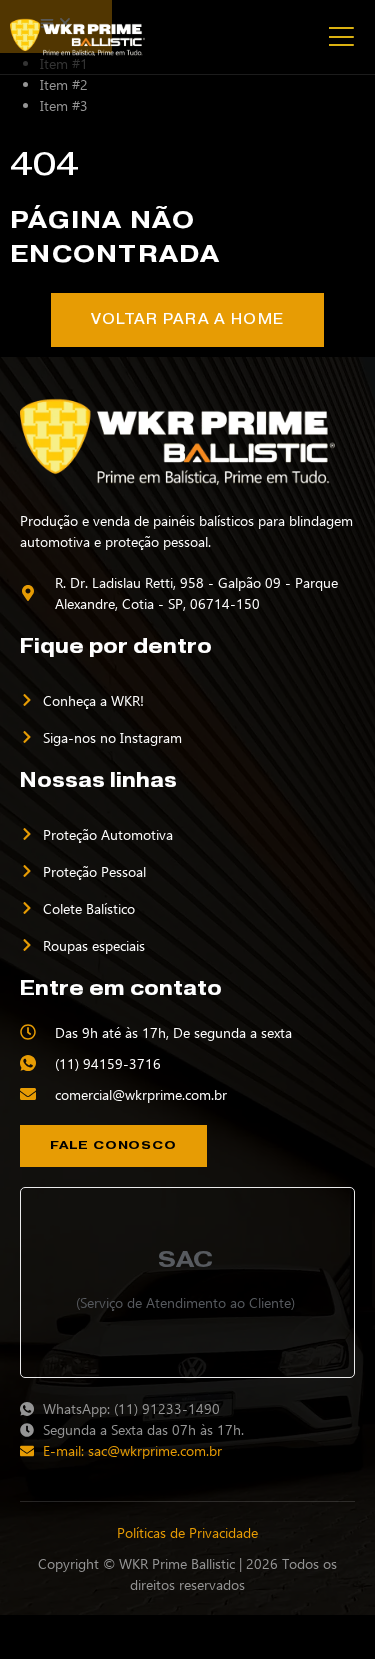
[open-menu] (340, 37)
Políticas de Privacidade (187, 1532)
